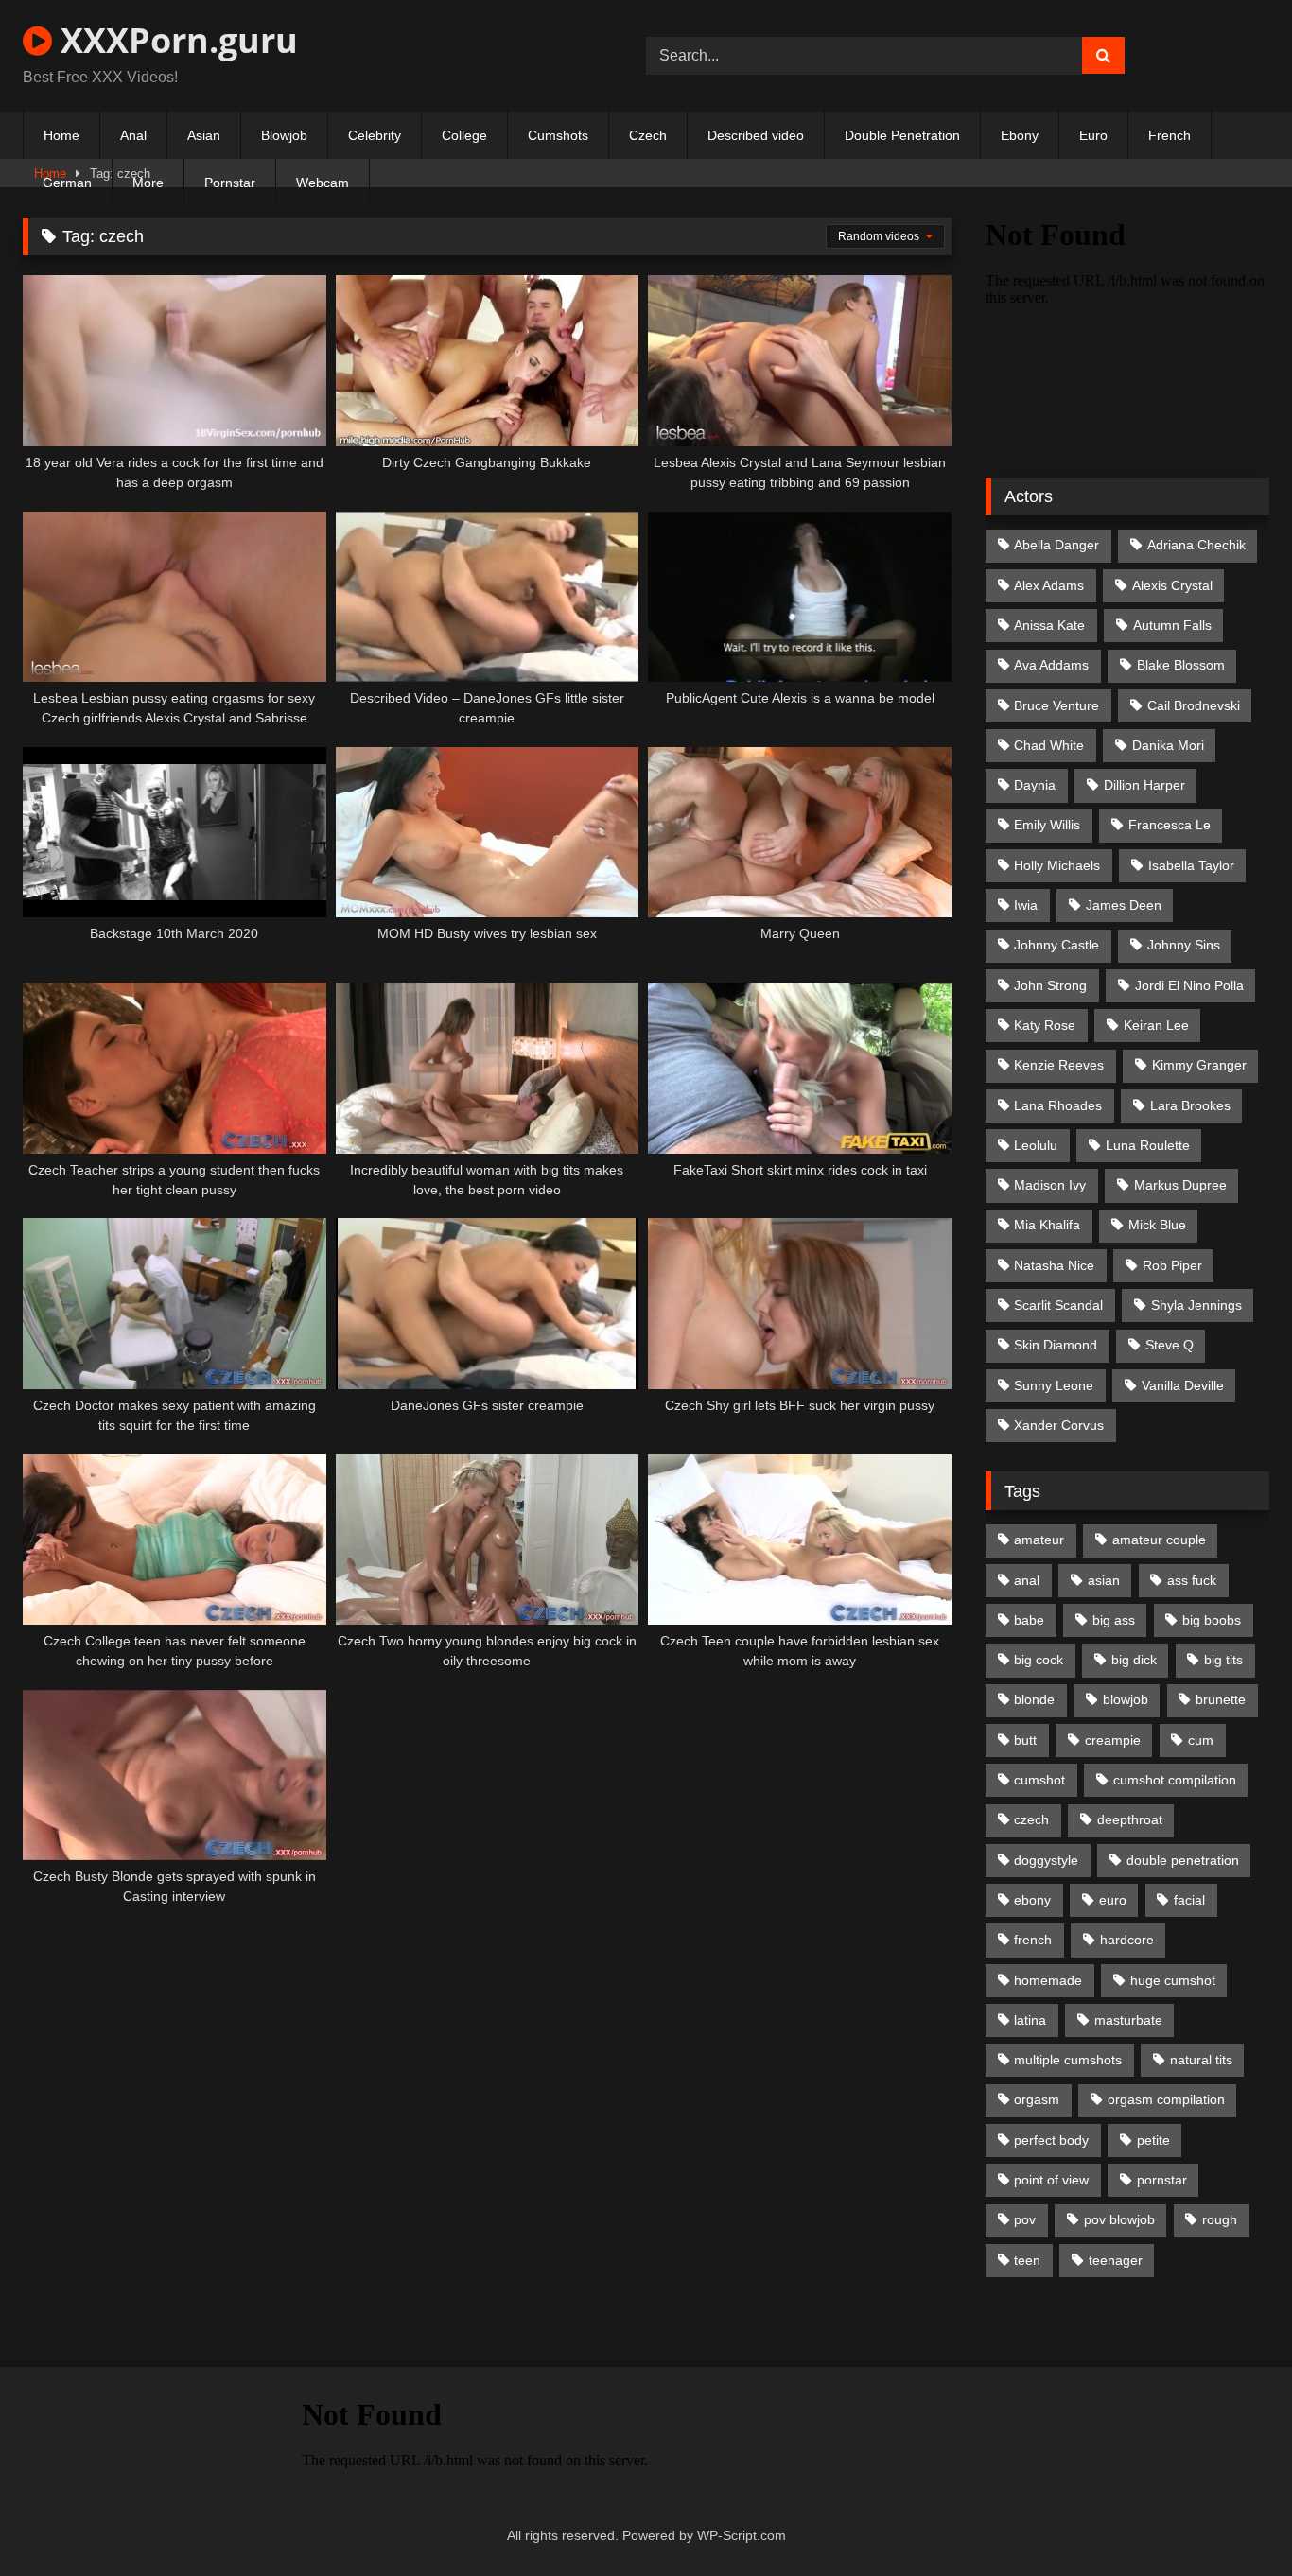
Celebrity (375, 135)
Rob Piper (1172, 1265)
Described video (756, 135)
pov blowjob (1119, 2219)
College (464, 135)
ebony (1032, 1900)
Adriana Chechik (1196, 545)
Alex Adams (1049, 585)
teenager (1116, 2260)
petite (1153, 2140)
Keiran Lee (1156, 1025)
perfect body (1051, 2140)
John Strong (1050, 985)
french (1033, 1940)
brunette (1221, 1699)
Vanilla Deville (1183, 1385)
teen (1027, 2260)
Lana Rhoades (1058, 1105)
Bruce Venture (1056, 705)
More (148, 183)
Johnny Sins (1184, 945)
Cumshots (558, 135)
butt (1025, 1740)
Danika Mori (1168, 745)
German (67, 183)
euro (1113, 1900)
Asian (204, 135)
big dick (1134, 1660)
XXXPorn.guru (175, 40)
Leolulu (1036, 1145)
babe (1029, 1620)
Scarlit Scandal (1058, 1305)
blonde (1034, 1699)
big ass (1114, 1620)
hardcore (1127, 1940)
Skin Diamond (1056, 1345)
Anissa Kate (1049, 625)
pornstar (1162, 2180)
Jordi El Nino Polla (1189, 985)
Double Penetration (902, 135)
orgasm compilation (1166, 2099)
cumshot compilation (1175, 1780)
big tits (1223, 1660)
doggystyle (1046, 1860)
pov (1025, 2219)
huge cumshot (1173, 1980)
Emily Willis (1047, 825)
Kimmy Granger (1199, 1065)
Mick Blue (1157, 1225)
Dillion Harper (1144, 785)
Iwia (1026, 905)
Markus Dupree (1180, 1185)
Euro (1093, 135)
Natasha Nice (1054, 1265)
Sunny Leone (1054, 1385)
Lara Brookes (1190, 1105)
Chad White (1049, 745)
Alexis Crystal (1172, 585)
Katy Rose (1045, 1025)
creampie (1113, 1740)
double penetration (1183, 1860)
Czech (648, 135)
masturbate (1128, 2020)
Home (61, 135)
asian (1104, 1580)
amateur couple (1159, 1540)
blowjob (1126, 1699)
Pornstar (230, 183)
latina (1030, 2020)
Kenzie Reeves (1059, 1065)
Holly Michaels (1057, 865)
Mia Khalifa (1047, 1225)
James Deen (1124, 905)
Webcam (323, 183)
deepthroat (1130, 1819)
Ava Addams (1051, 665)
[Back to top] (1233, 2520)
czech (1031, 1819)
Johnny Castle (1056, 945)
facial (1189, 1900)
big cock (1039, 1660)
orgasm (1037, 2099)
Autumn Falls (1172, 625)
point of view (1051, 2180)
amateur (1039, 1540)
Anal (133, 135)
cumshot (1039, 1780)
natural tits (1201, 2060)
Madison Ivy (1050, 1185)
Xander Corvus (1059, 1425)
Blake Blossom (1181, 665)
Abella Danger (1056, 545)
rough (1220, 2219)
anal (1027, 1580)
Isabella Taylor (1191, 865)
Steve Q (1170, 1345)
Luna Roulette (1148, 1145)
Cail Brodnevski (1194, 705)
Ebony (1020, 135)
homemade (1048, 1980)
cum (1201, 1740)
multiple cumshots (1068, 2060)
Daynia (1035, 785)
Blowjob (284, 135)
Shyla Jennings (1196, 1305)
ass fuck (1192, 1580)
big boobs (1212, 1620)
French (1170, 135)
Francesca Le (1170, 825)
